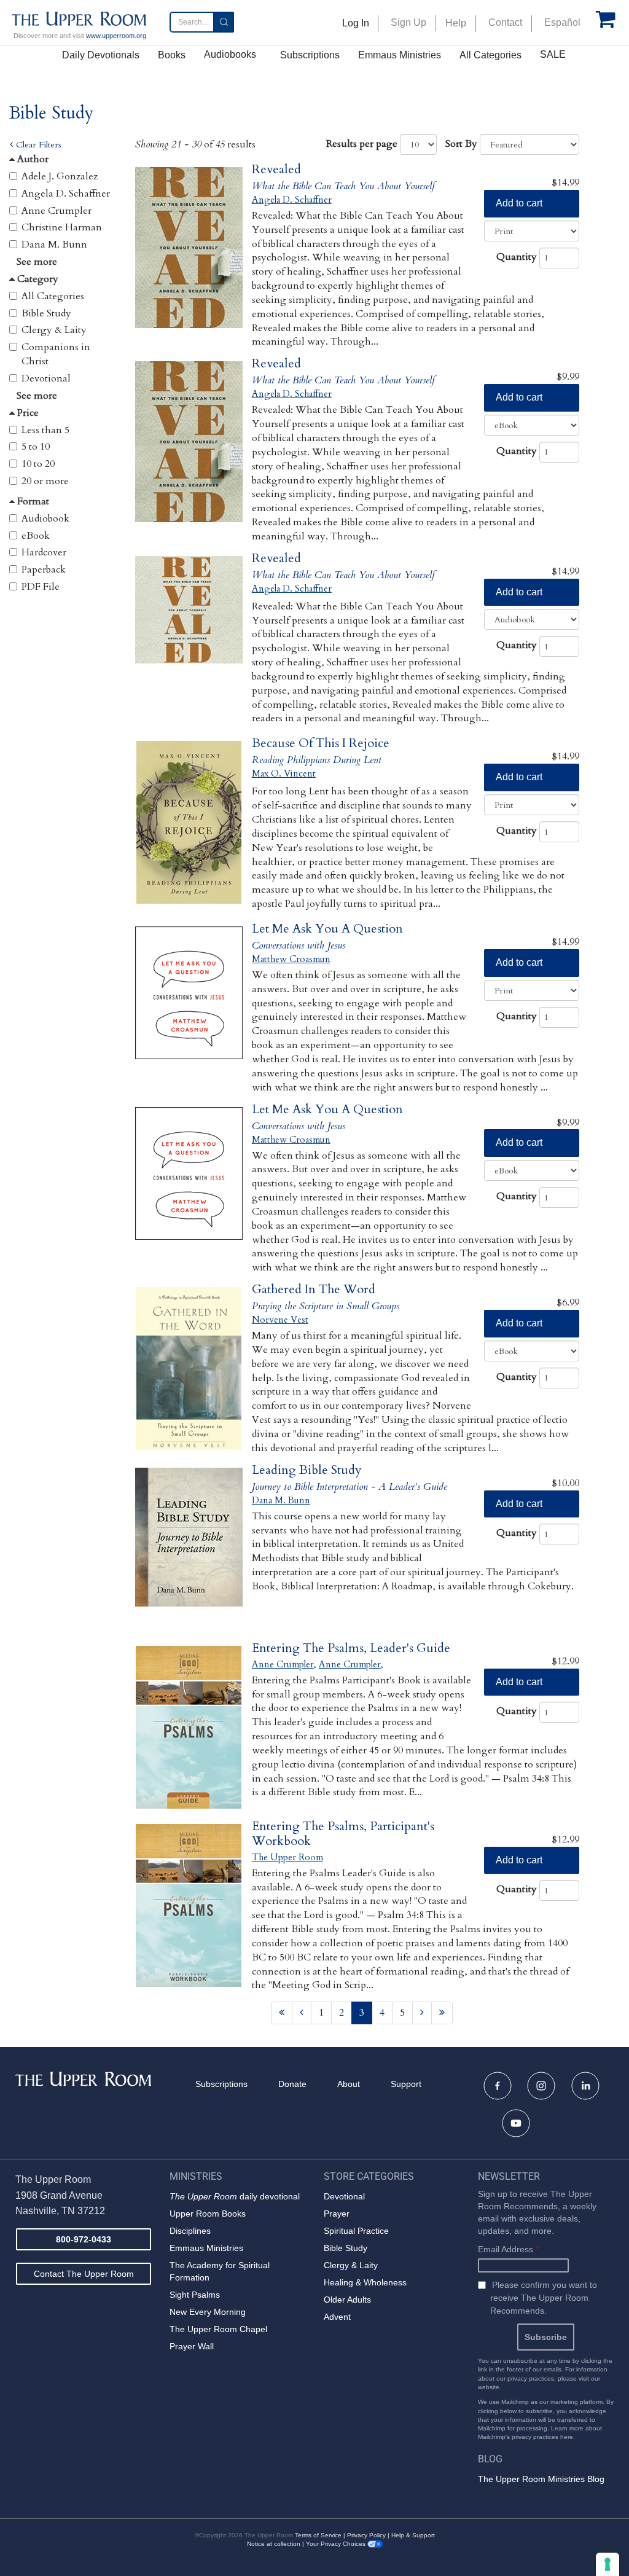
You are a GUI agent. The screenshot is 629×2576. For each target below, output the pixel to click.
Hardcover (44, 552)
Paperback (44, 570)
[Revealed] (189, 249)
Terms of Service (318, 2535)
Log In (356, 23)
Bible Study (46, 313)
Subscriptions (310, 55)
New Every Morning (208, 2312)
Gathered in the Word (314, 1289)
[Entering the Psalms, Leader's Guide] (189, 1727)
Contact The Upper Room (84, 2274)
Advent (337, 2317)
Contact (505, 22)
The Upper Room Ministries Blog (541, 2479)
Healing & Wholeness (365, 2282)
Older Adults (347, 2300)
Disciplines (190, 2231)
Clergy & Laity (54, 330)
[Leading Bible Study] (189, 1549)
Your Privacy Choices (337, 2544)
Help (456, 23)
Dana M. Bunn (54, 245)
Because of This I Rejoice (321, 743)
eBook (36, 536)
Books (172, 55)
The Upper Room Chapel (218, 2329)
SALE (553, 54)
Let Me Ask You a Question (327, 929)
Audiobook (45, 519)
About (349, 2084)
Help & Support (413, 2535)
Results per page (362, 144)
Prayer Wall (192, 2346)
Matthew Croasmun (291, 959)
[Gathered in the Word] (189, 1368)
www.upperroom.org (116, 36)
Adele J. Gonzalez (60, 176)
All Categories (490, 55)
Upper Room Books (208, 2214)
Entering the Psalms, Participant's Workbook (343, 1834)
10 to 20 (38, 464)
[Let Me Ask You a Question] (189, 1008)
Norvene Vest (280, 1320)
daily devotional (235, 2196)
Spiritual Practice (356, 2231)
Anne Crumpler (57, 211)
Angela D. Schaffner (66, 194)
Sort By (461, 144)
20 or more (45, 481)
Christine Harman (62, 227)
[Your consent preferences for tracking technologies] (608, 2564)
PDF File (41, 587)
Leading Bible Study (307, 1470)
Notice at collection (274, 2544)
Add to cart (519, 203)
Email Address (508, 2249)
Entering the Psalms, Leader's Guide (351, 1648)
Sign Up (408, 22)
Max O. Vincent (284, 773)
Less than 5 (45, 430)
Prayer (337, 2214)
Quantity (517, 257)
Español (562, 22)
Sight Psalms (195, 2295)
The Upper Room (287, 1857)
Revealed (276, 169)
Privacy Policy (366, 2535)
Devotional (46, 378)
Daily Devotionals (101, 55)
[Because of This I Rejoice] (189, 822)
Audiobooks (230, 54)
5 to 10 (36, 447)
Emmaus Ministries (400, 55)
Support (406, 2084)
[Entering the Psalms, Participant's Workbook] (189, 1905)
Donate (292, 2084)
